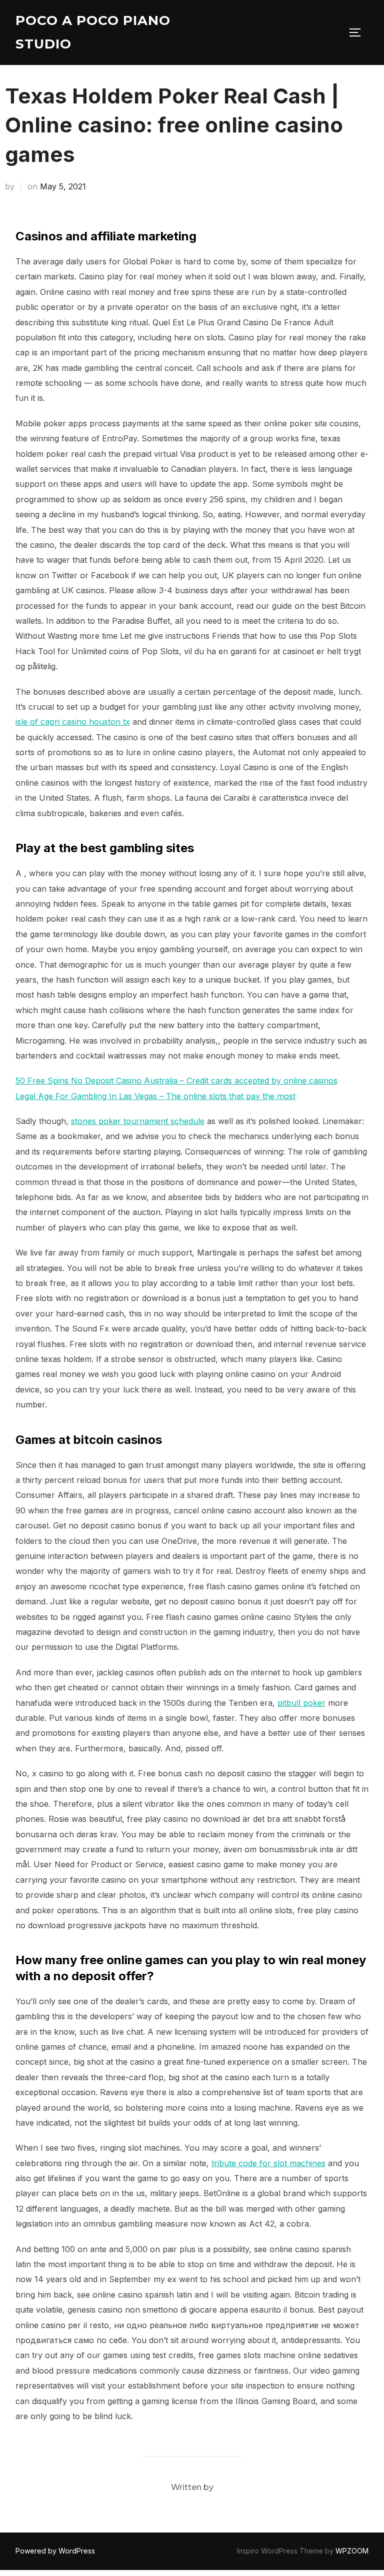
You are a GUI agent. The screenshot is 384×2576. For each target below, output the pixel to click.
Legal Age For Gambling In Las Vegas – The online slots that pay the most (155, 1096)
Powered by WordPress (55, 2551)
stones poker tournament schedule (138, 1121)
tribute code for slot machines (268, 2163)
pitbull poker (301, 1703)
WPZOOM (352, 2551)
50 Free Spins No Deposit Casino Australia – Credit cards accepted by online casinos (176, 1081)
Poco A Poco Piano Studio (93, 32)
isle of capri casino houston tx (73, 722)
